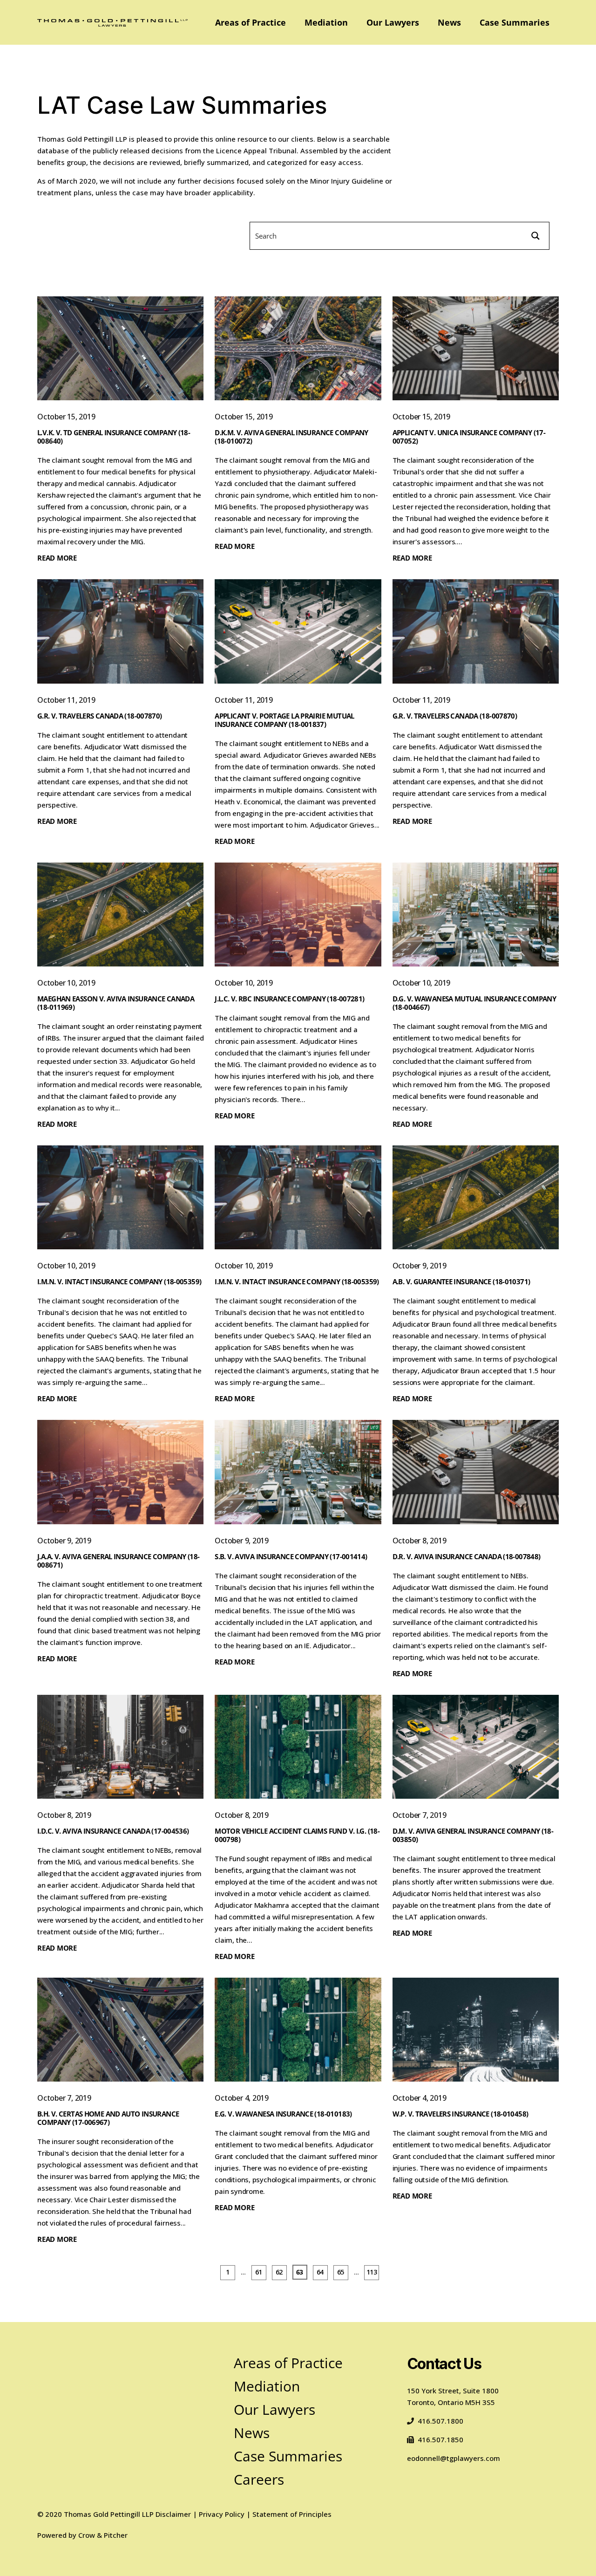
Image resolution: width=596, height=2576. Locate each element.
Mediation (326, 22)
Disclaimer (173, 2514)
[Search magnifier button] (535, 236)
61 (259, 2271)
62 (279, 2271)
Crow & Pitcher (103, 2535)
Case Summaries (515, 22)
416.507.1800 (440, 2421)
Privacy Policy (222, 2514)
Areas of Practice (251, 22)
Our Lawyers (393, 22)
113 (372, 2271)
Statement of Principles (292, 2514)
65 (341, 2271)
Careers (259, 2479)
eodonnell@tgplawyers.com (454, 2458)
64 (320, 2271)
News (449, 22)
